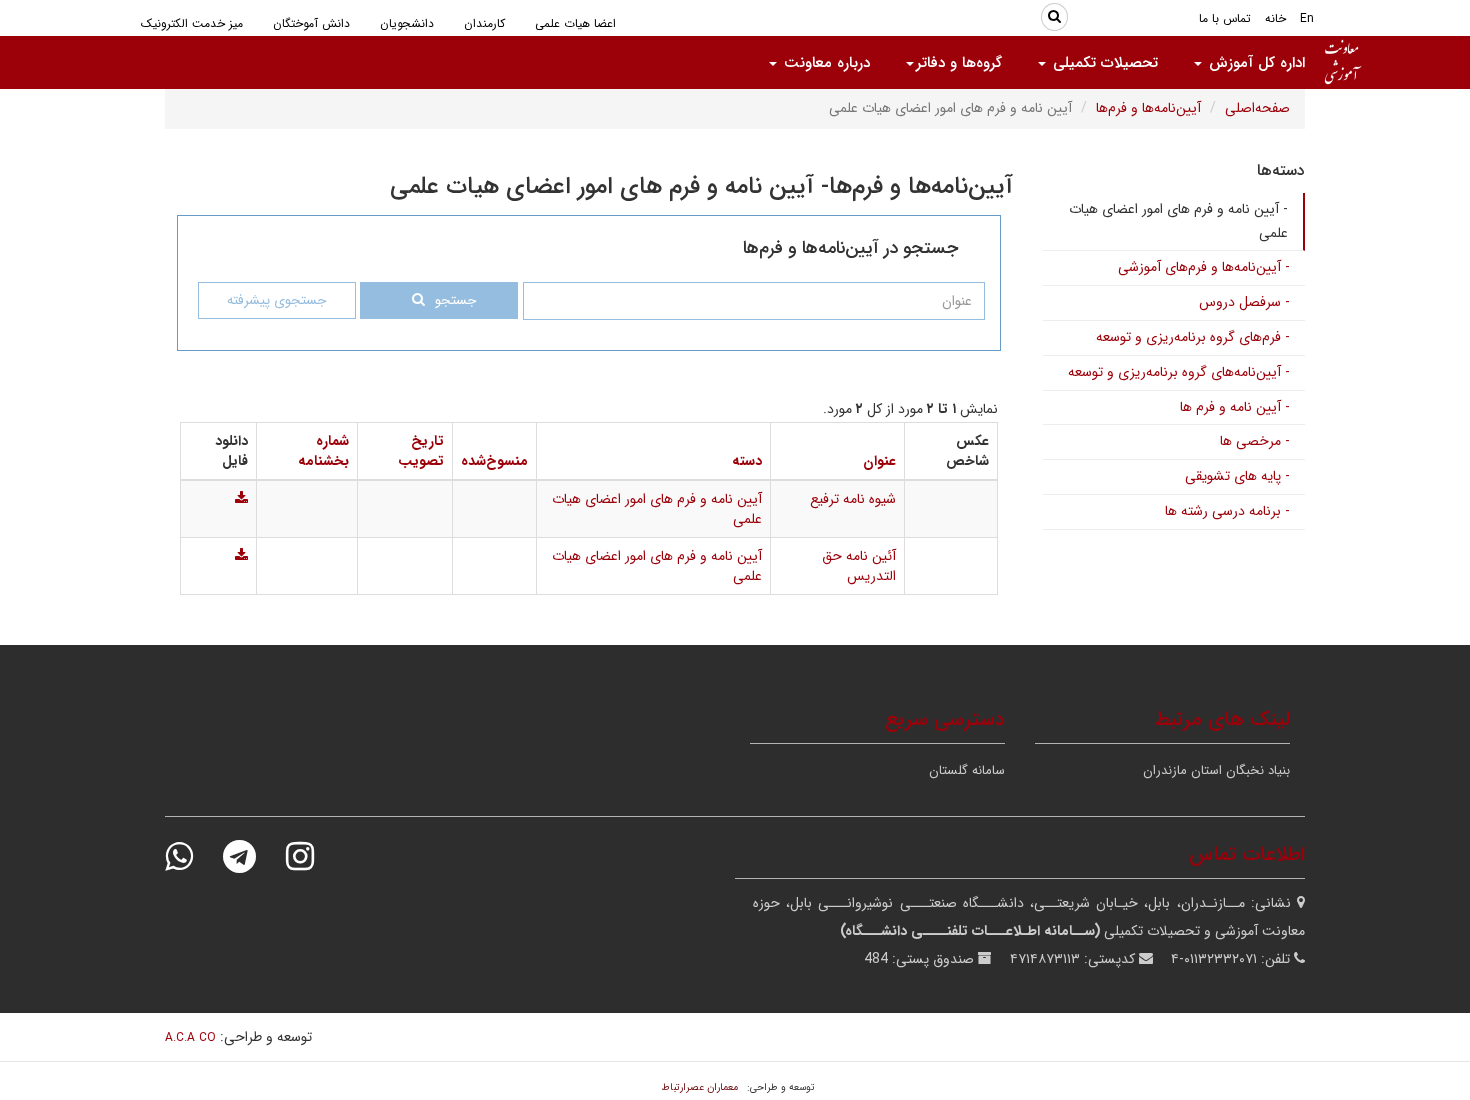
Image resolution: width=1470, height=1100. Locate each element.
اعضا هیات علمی (575, 23)
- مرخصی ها (1255, 441)
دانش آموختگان (311, 23)
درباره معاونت (824, 63)
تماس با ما (1225, 18)
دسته (747, 461)
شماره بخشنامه (323, 451)
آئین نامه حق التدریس (859, 566)
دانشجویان (407, 23)
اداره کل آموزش (1254, 63)
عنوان (879, 461)
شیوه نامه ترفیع (853, 499)
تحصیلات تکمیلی (1103, 63)
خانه (1275, 18)
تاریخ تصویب (421, 451)
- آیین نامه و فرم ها (1235, 407)
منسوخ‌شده (494, 461)
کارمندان (484, 23)
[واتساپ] (192, 856)
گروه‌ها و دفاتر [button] (959, 63)
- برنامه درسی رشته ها (1227, 511)
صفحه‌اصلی (1257, 108)
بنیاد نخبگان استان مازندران (1216, 770)
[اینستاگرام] (313, 856)
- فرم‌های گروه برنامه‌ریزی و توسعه (1193, 337)
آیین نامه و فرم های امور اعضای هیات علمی (657, 509)
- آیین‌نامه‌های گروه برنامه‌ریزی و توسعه (1179, 372)
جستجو (455, 300)
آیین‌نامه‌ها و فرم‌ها (1148, 108)
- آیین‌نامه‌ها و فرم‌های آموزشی (1204, 267)
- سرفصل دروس (1244, 302)
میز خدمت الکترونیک (192, 23)
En (1307, 18)
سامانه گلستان (967, 770)
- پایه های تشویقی (1237, 476)
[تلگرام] (252, 856)
